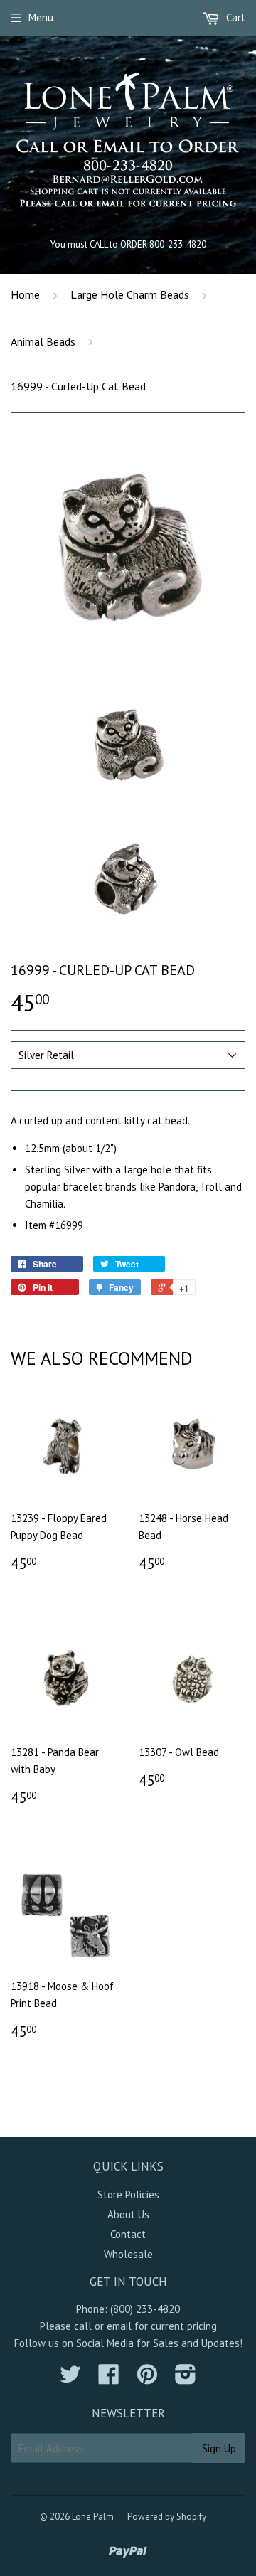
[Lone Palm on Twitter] (70, 2379)
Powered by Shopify (167, 2517)
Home (25, 294)
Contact (128, 2234)
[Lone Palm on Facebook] (109, 2379)
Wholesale (128, 2254)
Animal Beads (43, 341)
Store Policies (128, 2194)
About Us (128, 2214)
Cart (234, 17)
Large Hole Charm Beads (130, 294)
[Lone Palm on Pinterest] (147, 2379)
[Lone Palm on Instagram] (186, 2379)
